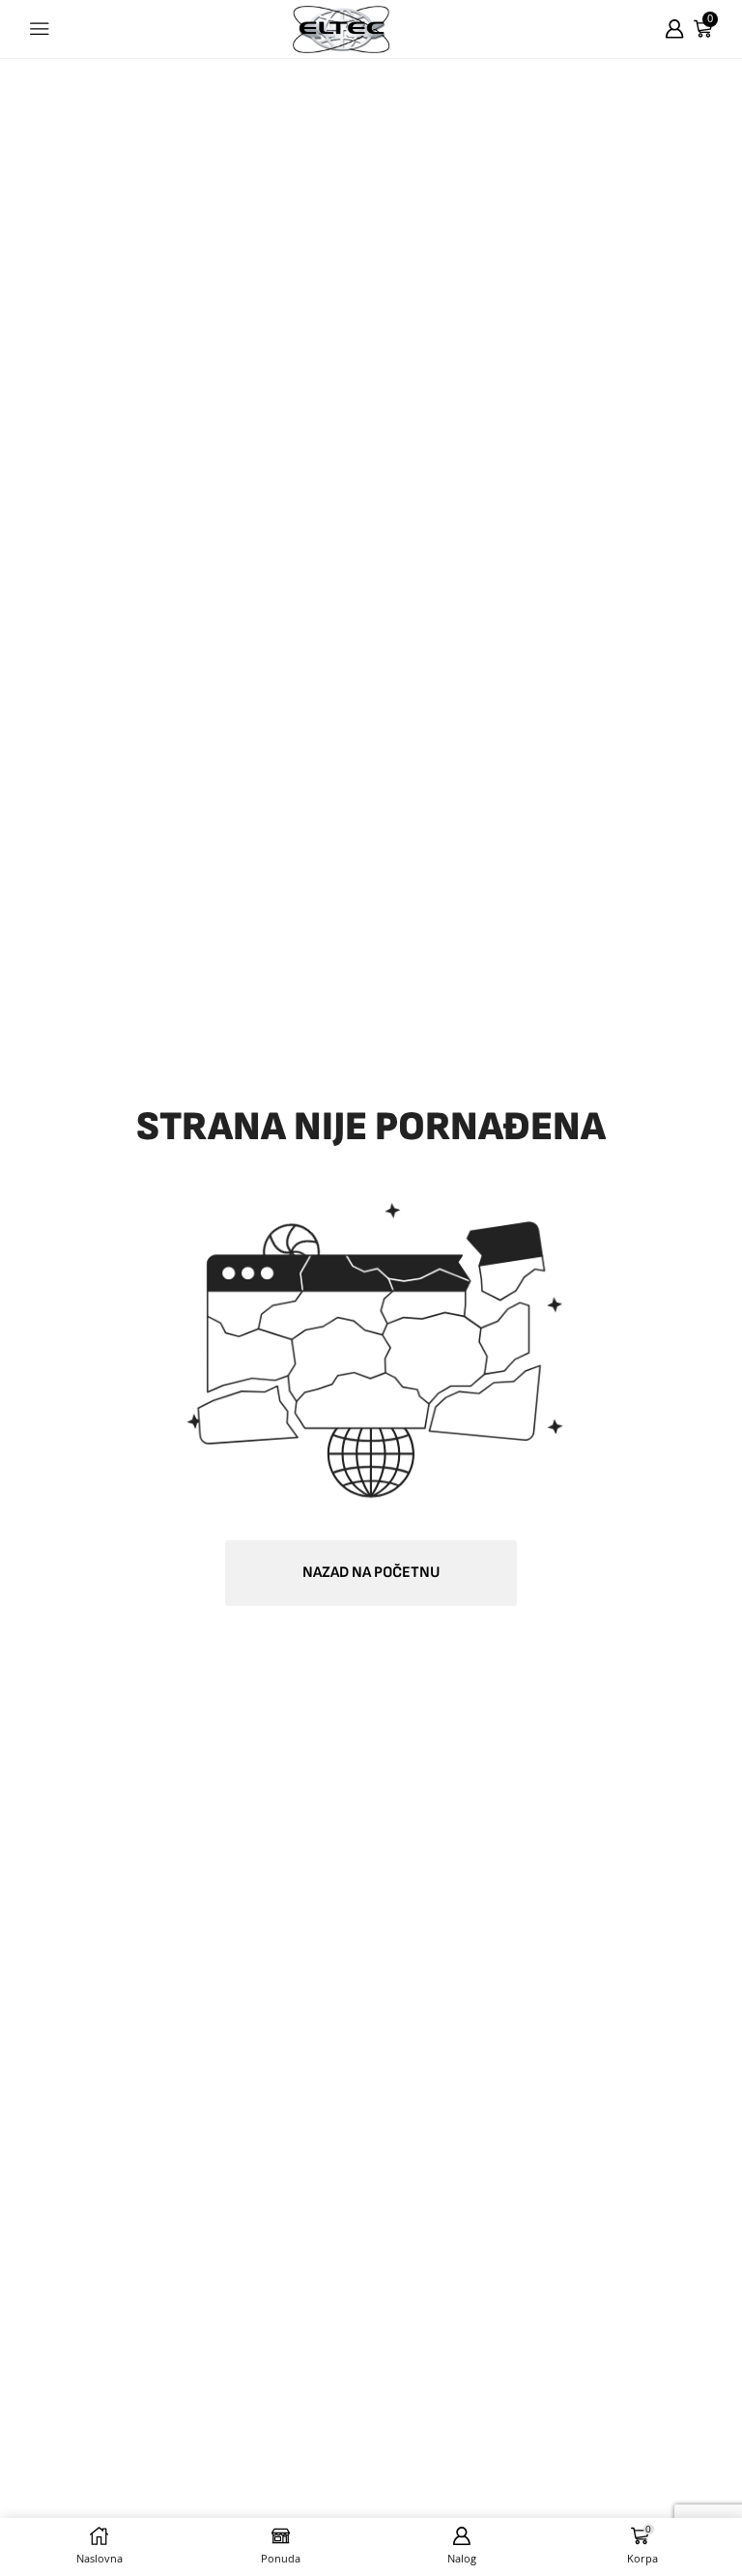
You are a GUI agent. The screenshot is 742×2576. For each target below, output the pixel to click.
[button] (371, 1573)
